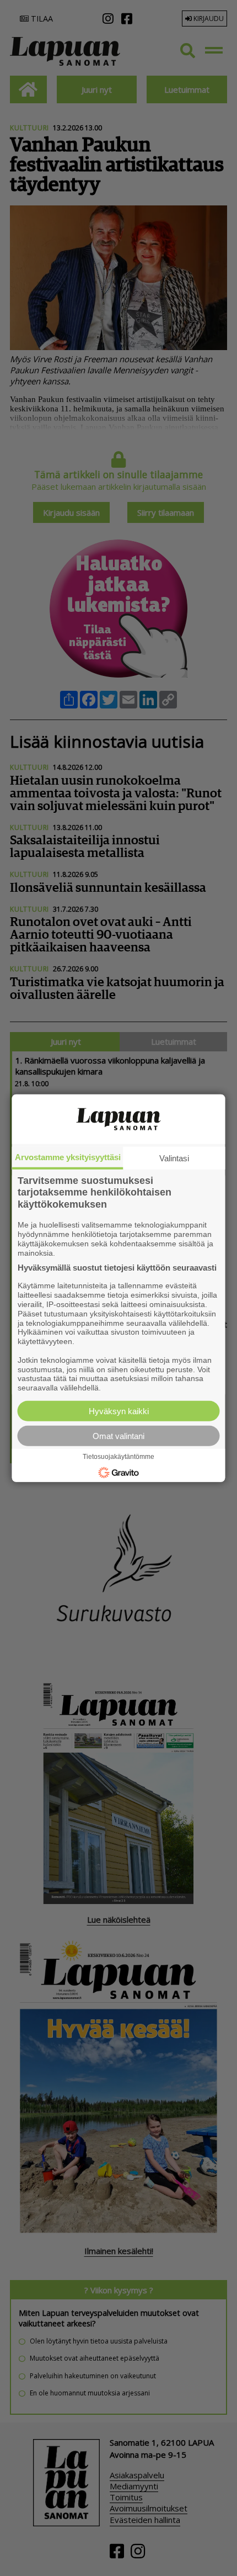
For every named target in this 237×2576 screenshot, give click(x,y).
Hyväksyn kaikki (119, 1411)
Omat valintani (118, 1436)
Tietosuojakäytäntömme (118, 1457)
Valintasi (174, 1158)
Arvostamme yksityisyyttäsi (68, 1157)
